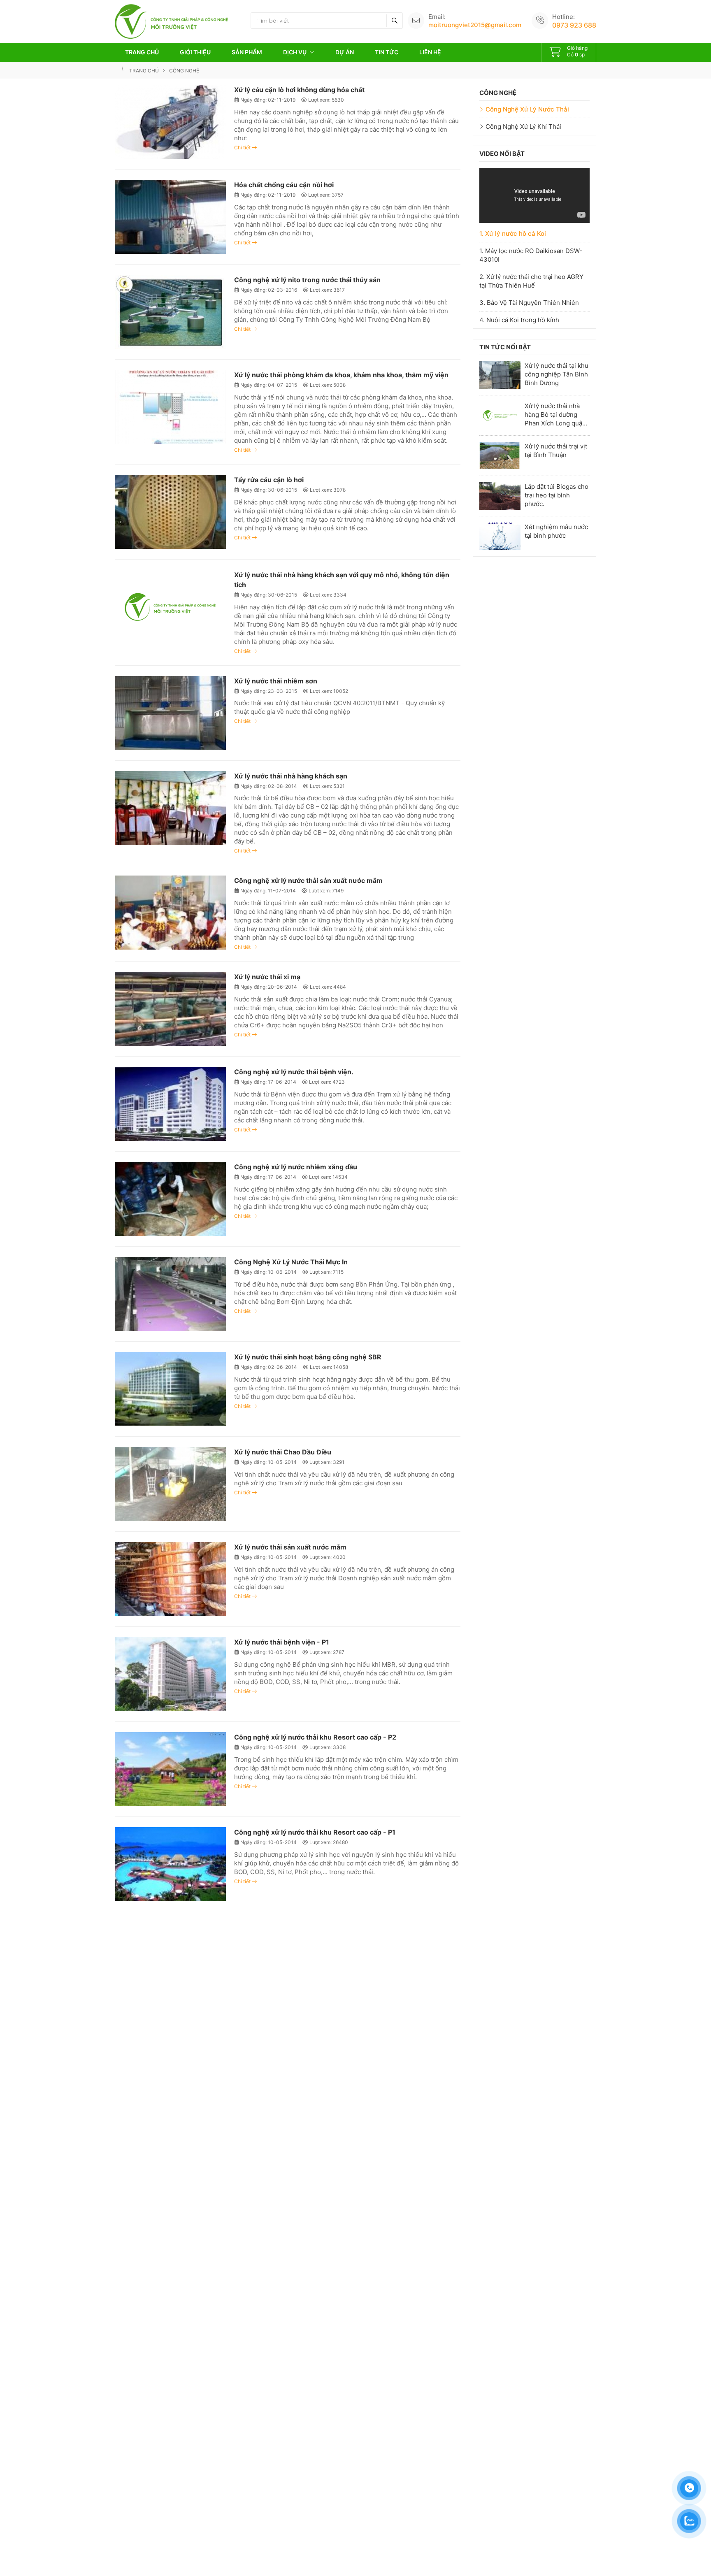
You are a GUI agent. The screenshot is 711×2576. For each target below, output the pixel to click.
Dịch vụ (295, 52)
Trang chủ (142, 52)
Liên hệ (430, 52)
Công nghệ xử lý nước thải (527, 109)
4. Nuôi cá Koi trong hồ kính (519, 320)
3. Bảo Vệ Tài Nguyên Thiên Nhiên (529, 303)
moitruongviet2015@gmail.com (475, 25)
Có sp (577, 51)
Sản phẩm (247, 52)
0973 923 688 (574, 25)
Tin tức (387, 52)
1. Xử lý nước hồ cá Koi (513, 233)
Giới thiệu (195, 52)
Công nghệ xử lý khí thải (523, 127)
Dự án (345, 52)
